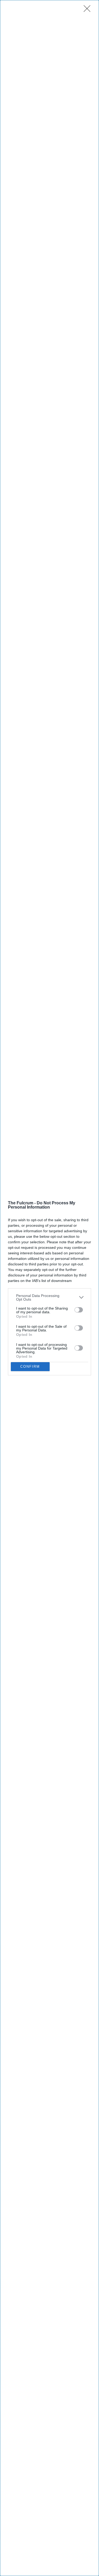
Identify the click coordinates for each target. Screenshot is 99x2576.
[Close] (89, 10)
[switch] (79, 1310)
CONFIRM (30, 1367)
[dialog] (49, 1288)
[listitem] (49, 1297)
